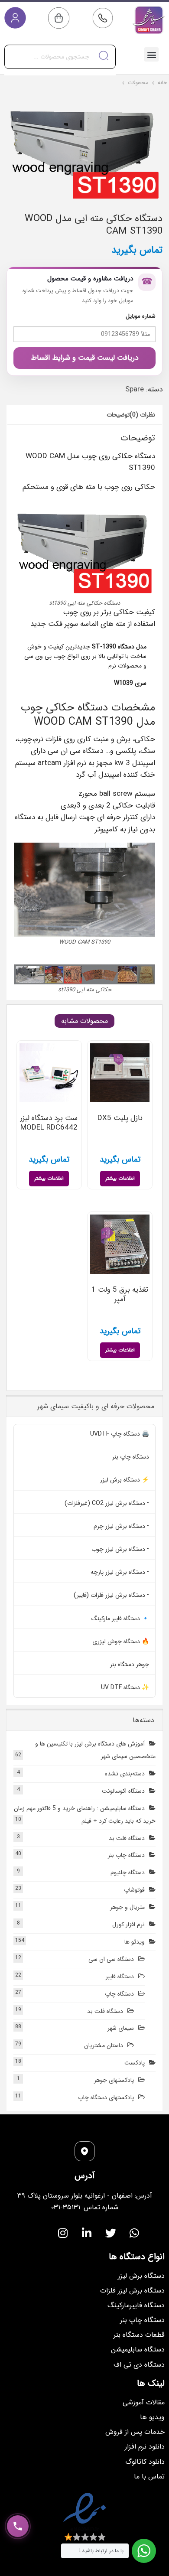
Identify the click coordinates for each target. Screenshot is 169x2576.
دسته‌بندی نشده (125, 1774)
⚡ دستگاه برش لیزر (125, 1480)
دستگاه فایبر (120, 1977)
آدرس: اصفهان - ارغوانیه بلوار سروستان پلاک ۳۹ (85, 2196)
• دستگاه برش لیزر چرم (121, 1526)
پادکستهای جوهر (114, 2080)
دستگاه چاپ (119, 1994)
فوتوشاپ (134, 1890)
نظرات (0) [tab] (142, 415)
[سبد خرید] (59, 18)
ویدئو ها (135, 1942)
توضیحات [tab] (118, 415)
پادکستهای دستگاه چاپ (106, 2097)
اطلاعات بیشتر (120, 1178)
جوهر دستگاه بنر (130, 1664)
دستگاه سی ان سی (111, 1959)
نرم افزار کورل (128, 1925)
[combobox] (60, 57)
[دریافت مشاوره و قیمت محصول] (18, 2526)
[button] (151, 54)
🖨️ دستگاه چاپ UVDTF (120, 1434)
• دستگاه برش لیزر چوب (120, 1549)
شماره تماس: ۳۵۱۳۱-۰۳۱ (85, 2207)
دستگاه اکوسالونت (123, 1791)
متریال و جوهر (127, 1907)
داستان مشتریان (104, 2045)
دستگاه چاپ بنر (131, 1457)
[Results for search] (60, 74)
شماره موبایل (141, 316)
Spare (135, 389)
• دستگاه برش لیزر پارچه (120, 1572)
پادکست (135, 2063)
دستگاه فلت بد (127, 1838)
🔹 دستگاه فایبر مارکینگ (120, 1619)
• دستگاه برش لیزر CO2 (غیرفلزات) (107, 1503)
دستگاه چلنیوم (128, 1873)
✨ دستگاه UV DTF (125, 1687)
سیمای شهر (121, 2028)
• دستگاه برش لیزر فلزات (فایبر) (111, 1595)
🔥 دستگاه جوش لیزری (121, 1641)
